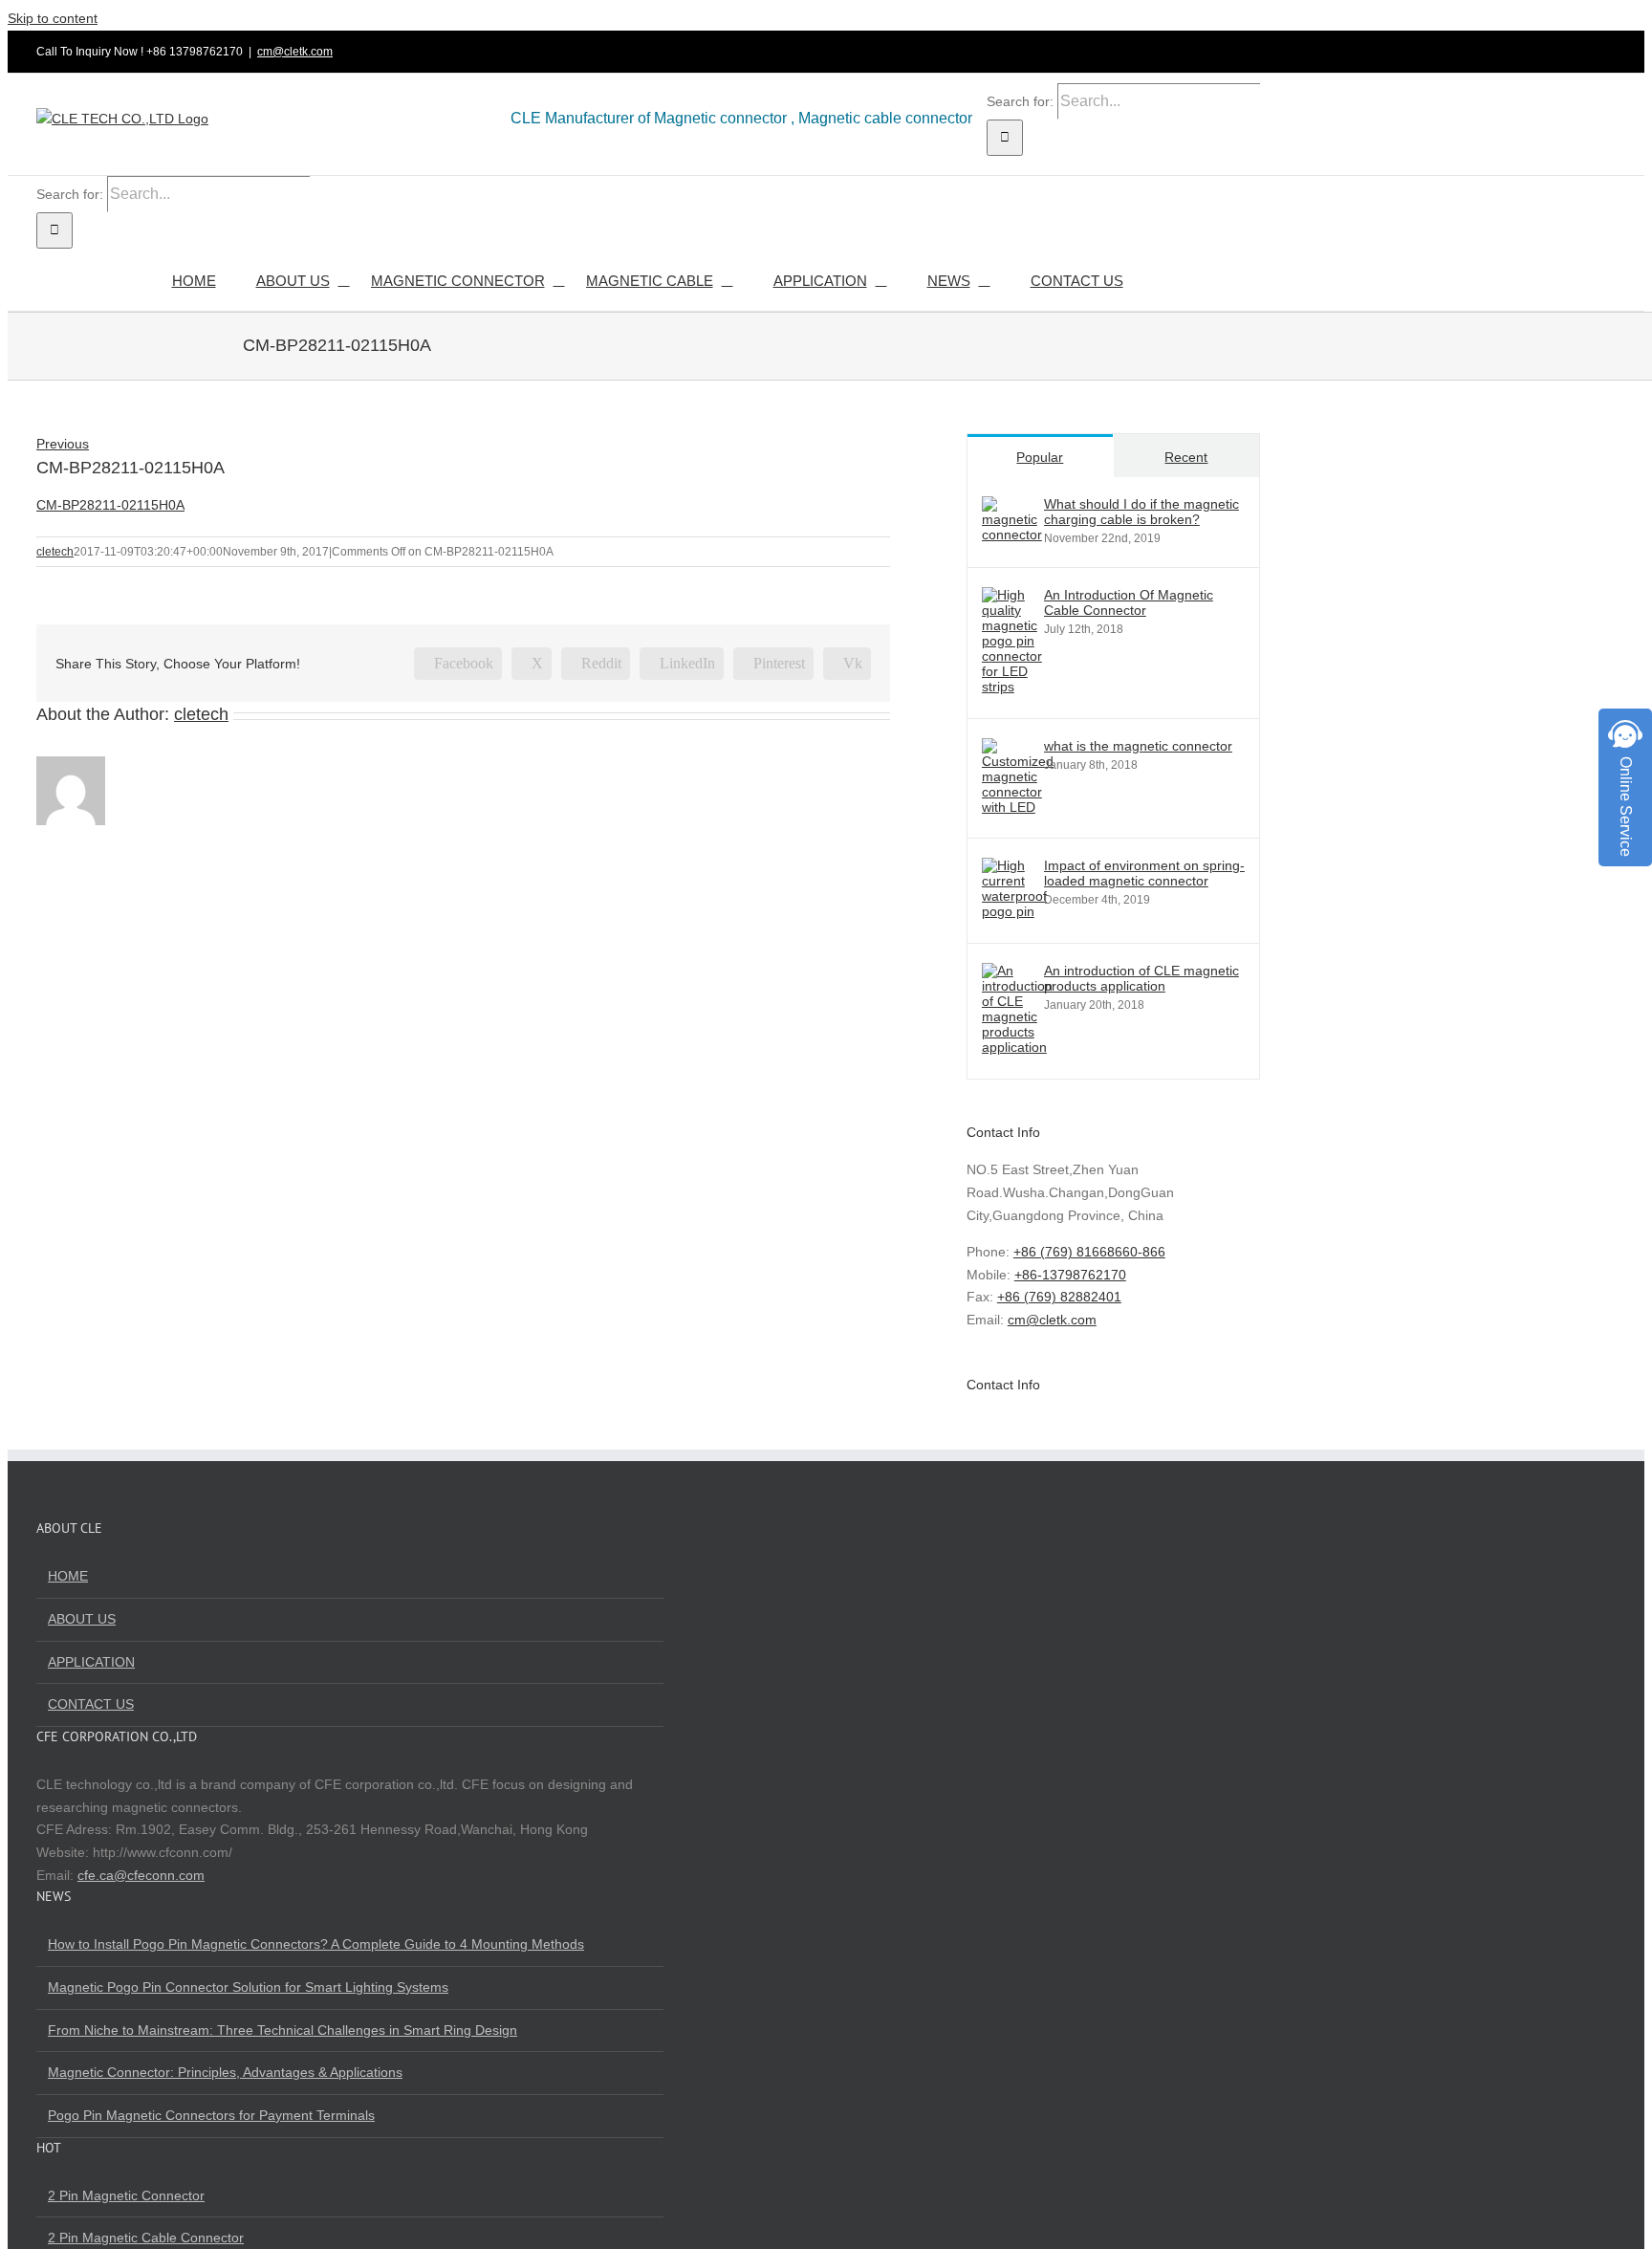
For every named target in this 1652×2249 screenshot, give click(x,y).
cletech (55, 552)
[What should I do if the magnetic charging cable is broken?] (1012, 535)
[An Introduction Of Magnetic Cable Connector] (1012, 687)
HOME (68, 1576)
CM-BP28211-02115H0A (110, 505)
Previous (63, 444)
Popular (1040, 457)
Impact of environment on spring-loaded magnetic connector (1144, 873)
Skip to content (53, 18)
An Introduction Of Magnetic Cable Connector (1129, 602)
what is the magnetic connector (1138, 746)
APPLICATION (91, 1662)
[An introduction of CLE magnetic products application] (1017, 1047)
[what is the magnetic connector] (1018, 807)
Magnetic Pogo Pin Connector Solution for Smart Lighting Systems (248, 1987)
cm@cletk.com (295, 52)
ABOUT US (82, 1619)
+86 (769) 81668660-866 (1089, 1252)
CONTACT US (91, 1704)
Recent (1186, 457)
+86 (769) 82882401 (1059, 1297)
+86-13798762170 (1070, 1275)
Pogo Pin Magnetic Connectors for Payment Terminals (211, 2115)
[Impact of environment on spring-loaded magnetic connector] (1014, 911)
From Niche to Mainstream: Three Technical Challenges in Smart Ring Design (283, 2030)
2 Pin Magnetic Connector (126, 2195)
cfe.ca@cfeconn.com (141, 1875)
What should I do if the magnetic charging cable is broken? (1141, 512)
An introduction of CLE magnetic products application (1141, 978)
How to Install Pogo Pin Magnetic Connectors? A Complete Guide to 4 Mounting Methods (316, 1944)
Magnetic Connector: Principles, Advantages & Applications (225, 2072)
